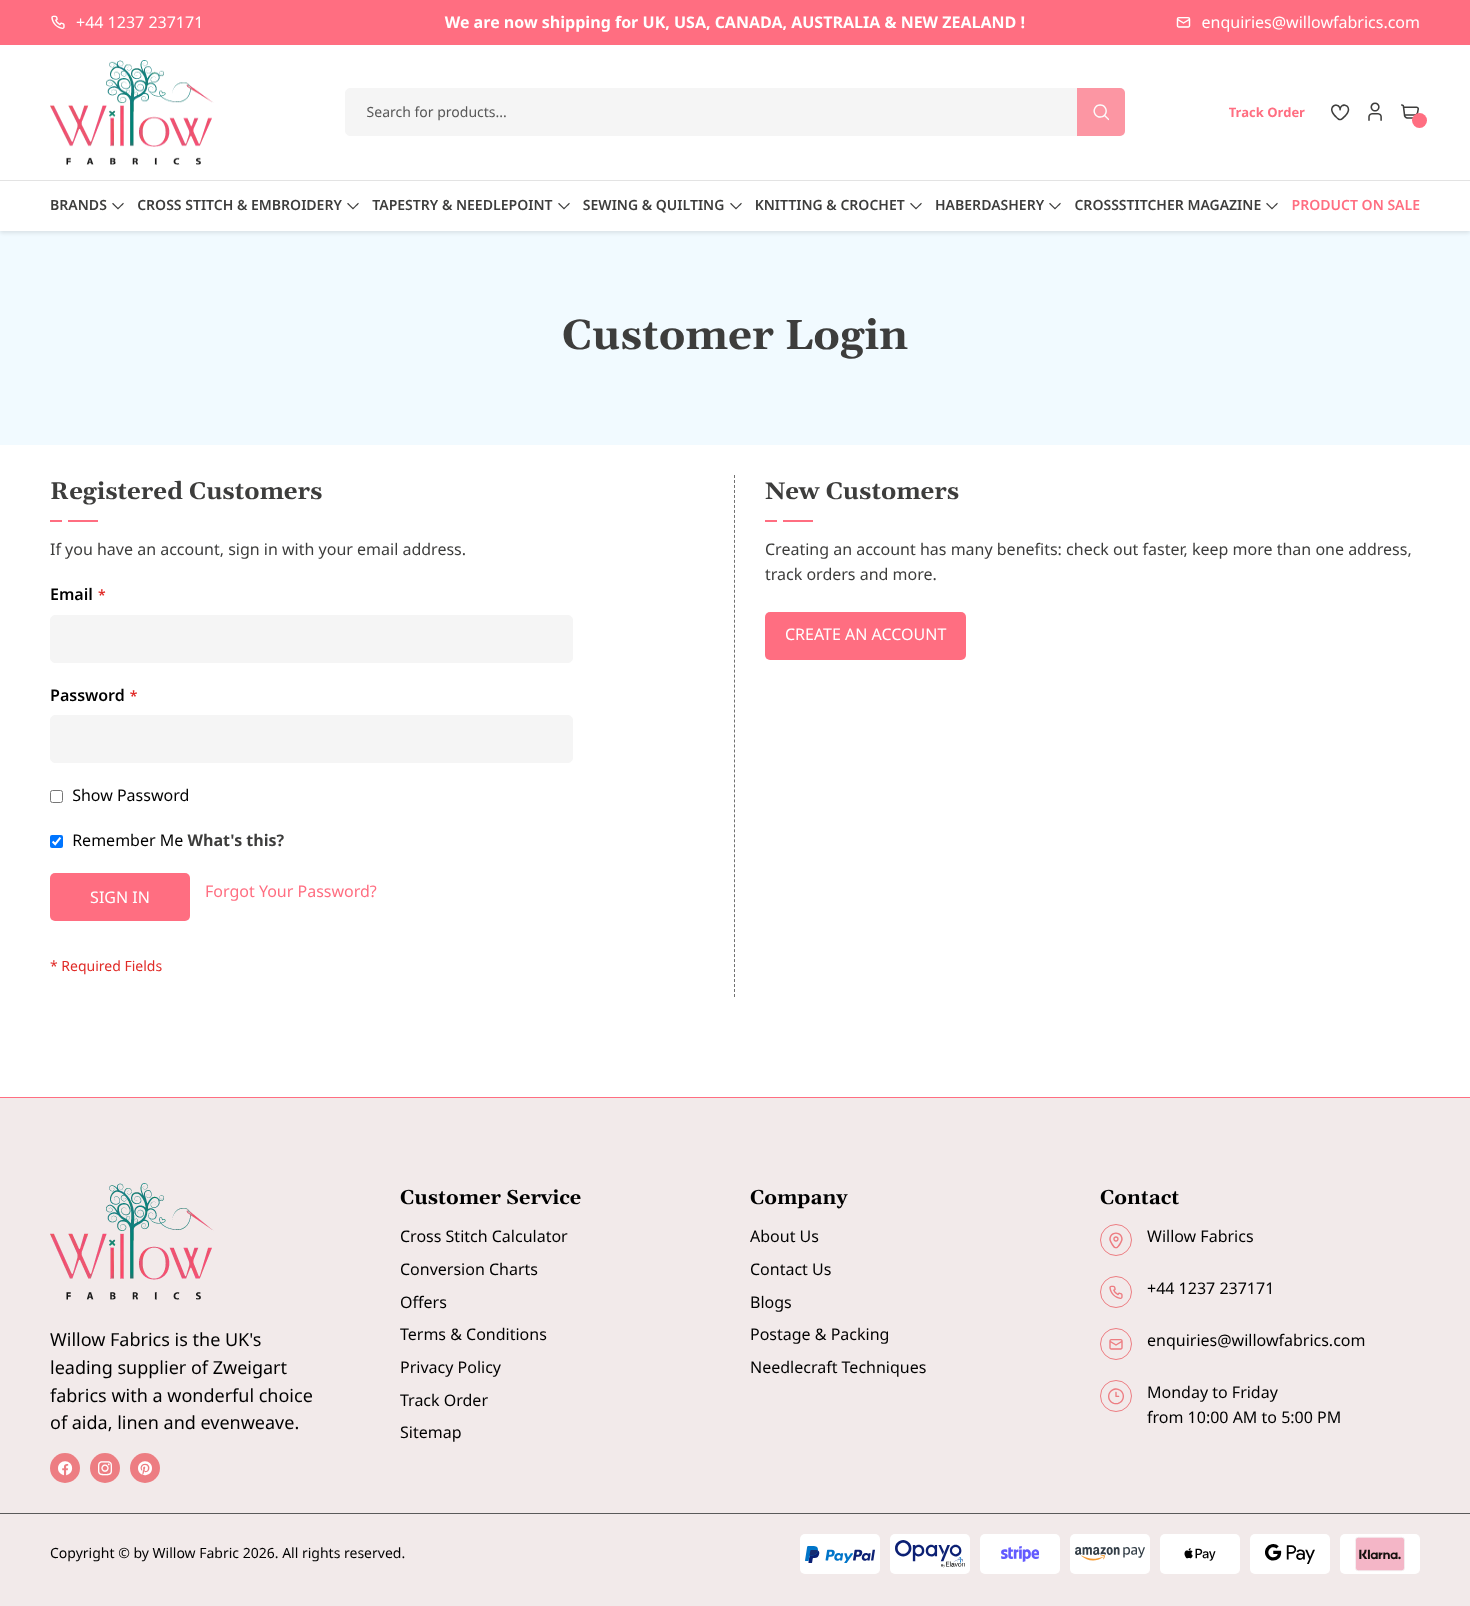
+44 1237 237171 (139, 22)
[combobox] (735, 112)
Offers (423, 1302)
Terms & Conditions (473, 1334)
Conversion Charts (469, 1269)
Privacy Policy (450, 1367)
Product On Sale (1356, 205)
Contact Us (790, 1269)
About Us (784, 1236)
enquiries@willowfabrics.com (1311, 22)
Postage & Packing (819, 1334)
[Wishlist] (1340, 112)
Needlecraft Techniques (838, 1367)
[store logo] (132, 112)
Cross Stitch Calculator (484, 1236)
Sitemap (431, 1432)
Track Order (444, 1400)
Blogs (771, 1302)
